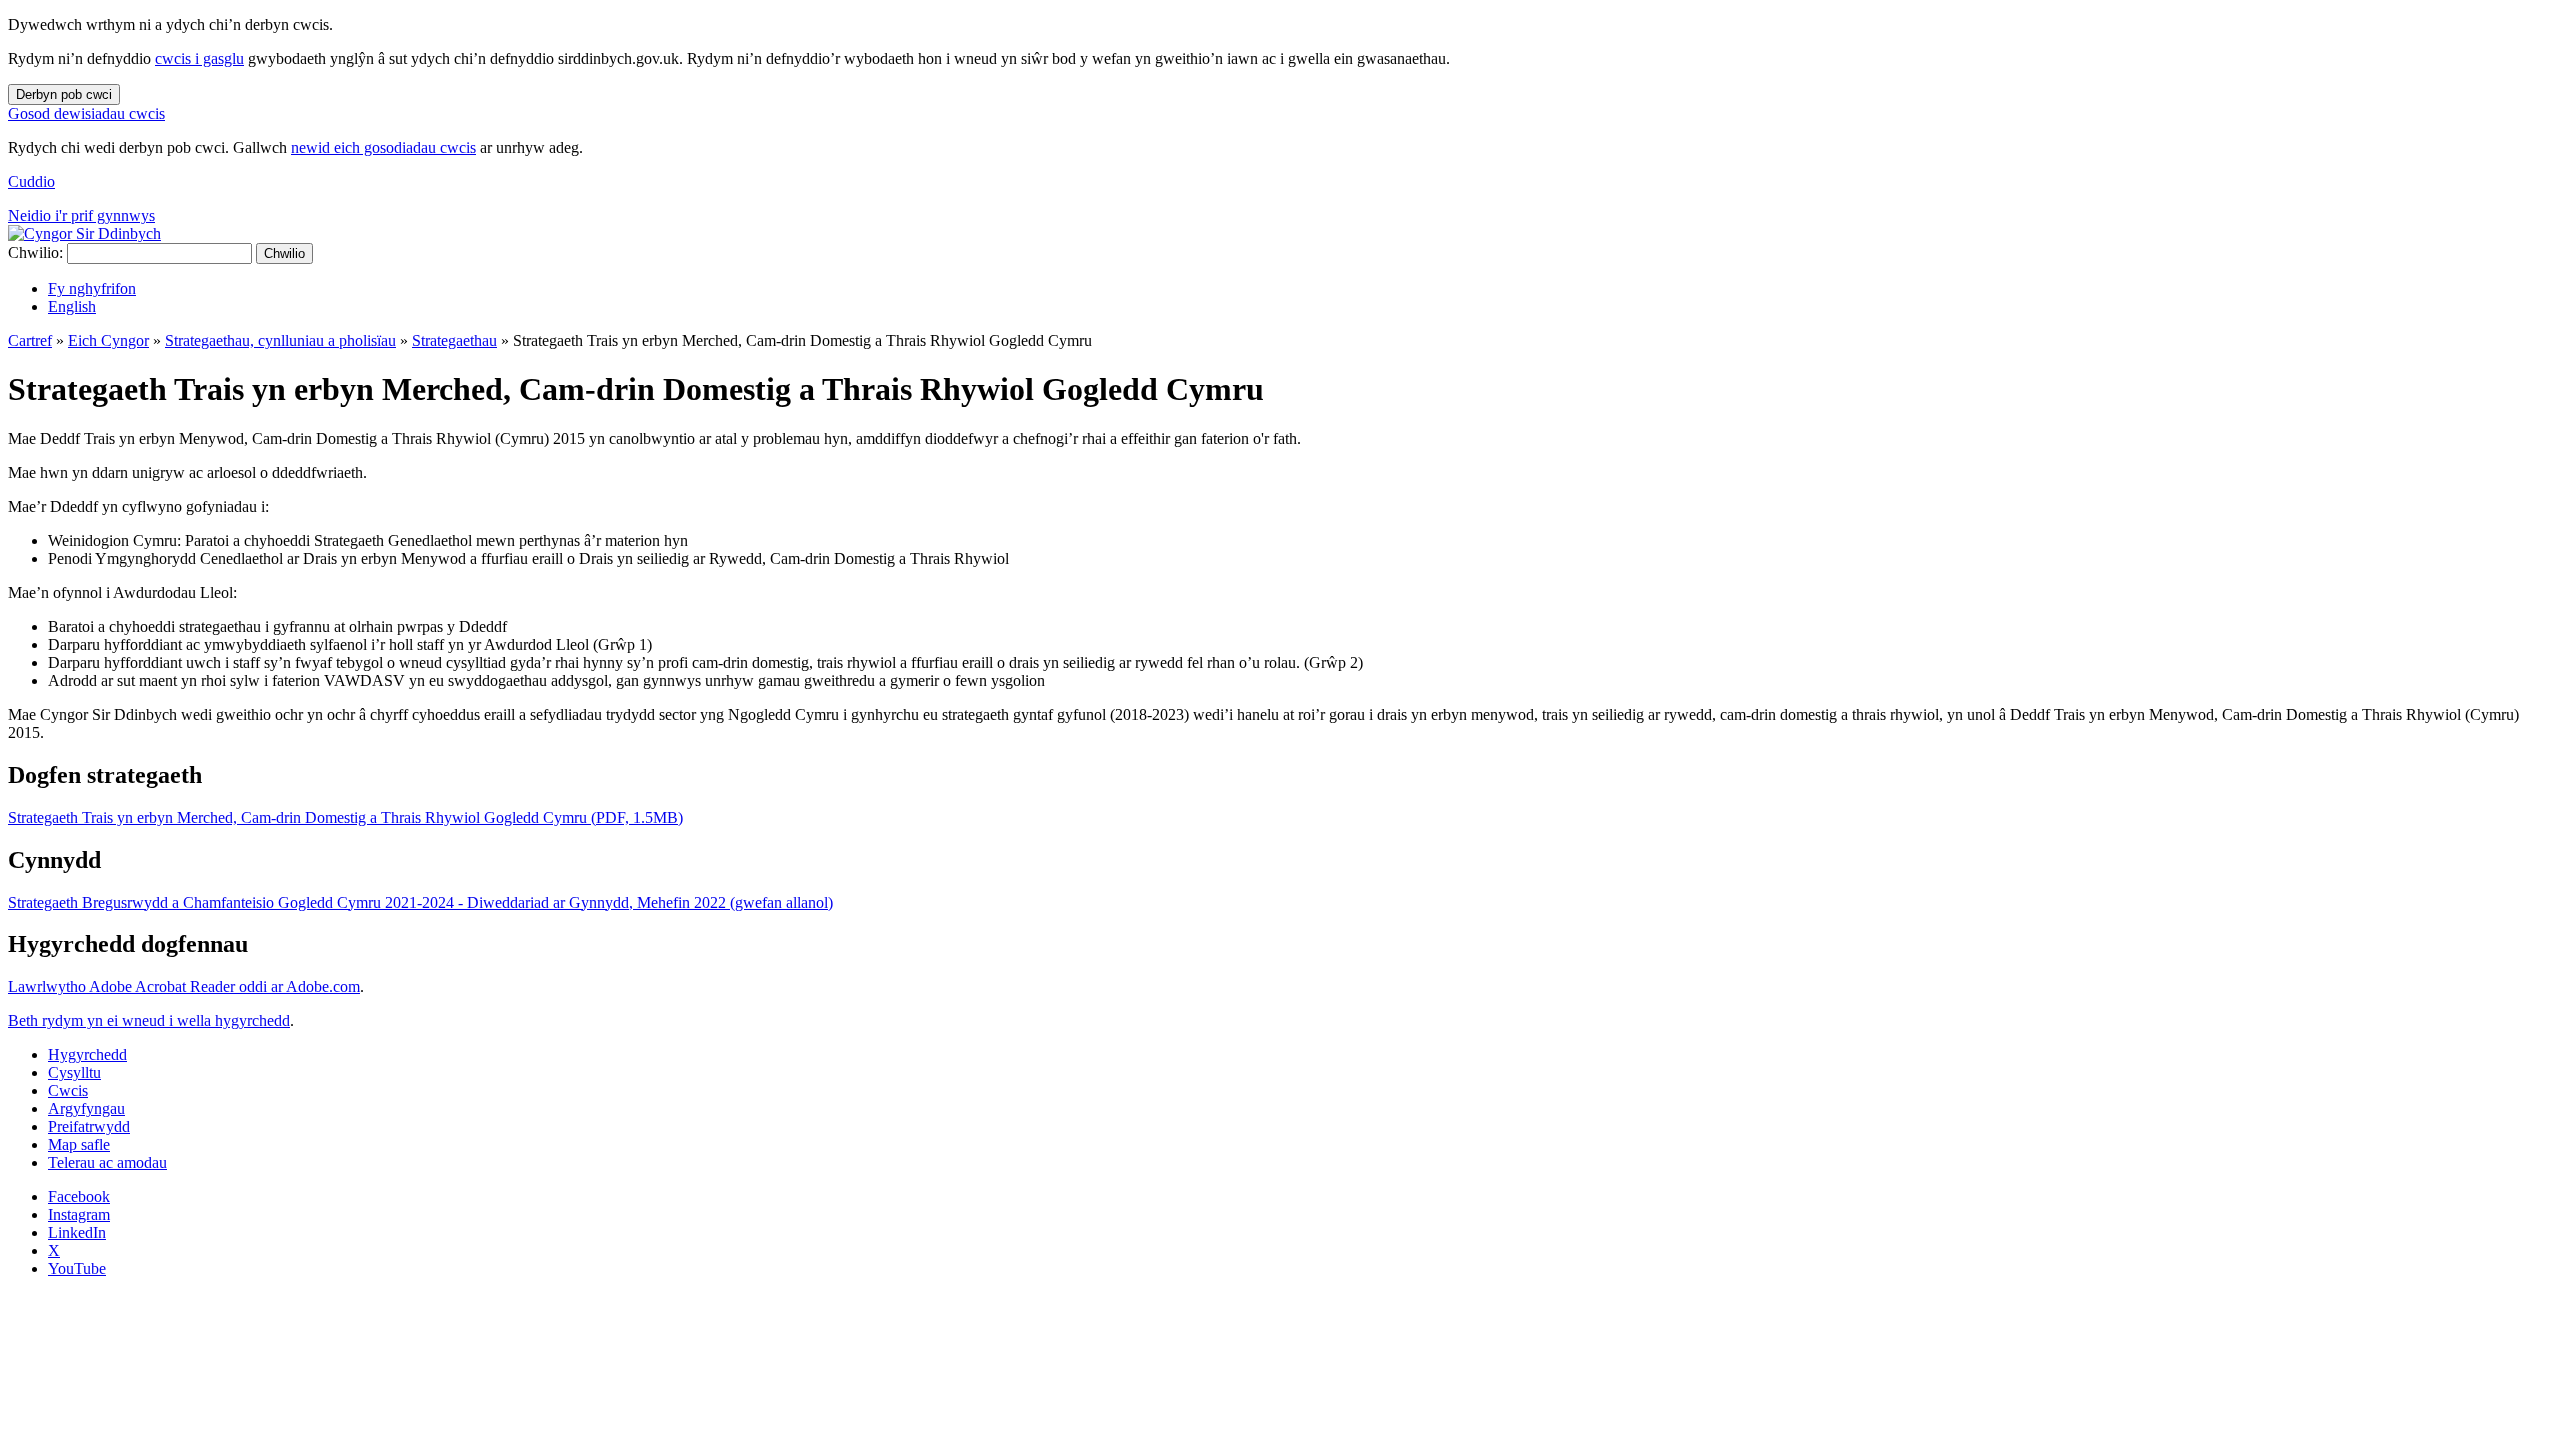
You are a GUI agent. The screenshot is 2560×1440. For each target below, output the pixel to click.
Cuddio (31, 181)
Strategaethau (454, 340)
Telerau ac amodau (107, 1162)
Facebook (79, 1196)
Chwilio (284, 253)
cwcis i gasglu (199, 58)
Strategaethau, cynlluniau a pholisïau (280, 340)
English (72, 306)
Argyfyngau (86, 1108)
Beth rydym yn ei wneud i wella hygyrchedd (149, 1020)
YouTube (77, 1268)
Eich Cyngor (108, 340)
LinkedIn (77, 1232)
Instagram (79, 1214)
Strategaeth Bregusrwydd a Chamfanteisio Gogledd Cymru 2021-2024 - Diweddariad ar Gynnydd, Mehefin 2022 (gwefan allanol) (420, 902)
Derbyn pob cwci (64, 94)
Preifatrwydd (89, 1126)
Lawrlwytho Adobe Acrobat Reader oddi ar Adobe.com (184, 986)
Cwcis (68, 1090)
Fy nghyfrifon (92, 288)
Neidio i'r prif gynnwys (81, 215)
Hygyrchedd (87, 1054)
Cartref (30, 340)
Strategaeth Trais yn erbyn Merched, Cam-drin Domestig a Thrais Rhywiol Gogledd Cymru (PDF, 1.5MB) (345, 817)
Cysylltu (74, 1072)
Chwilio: (35, 252)
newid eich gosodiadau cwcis (383, 147)
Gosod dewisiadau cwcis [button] (86, 113)
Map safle (79, 1144)
